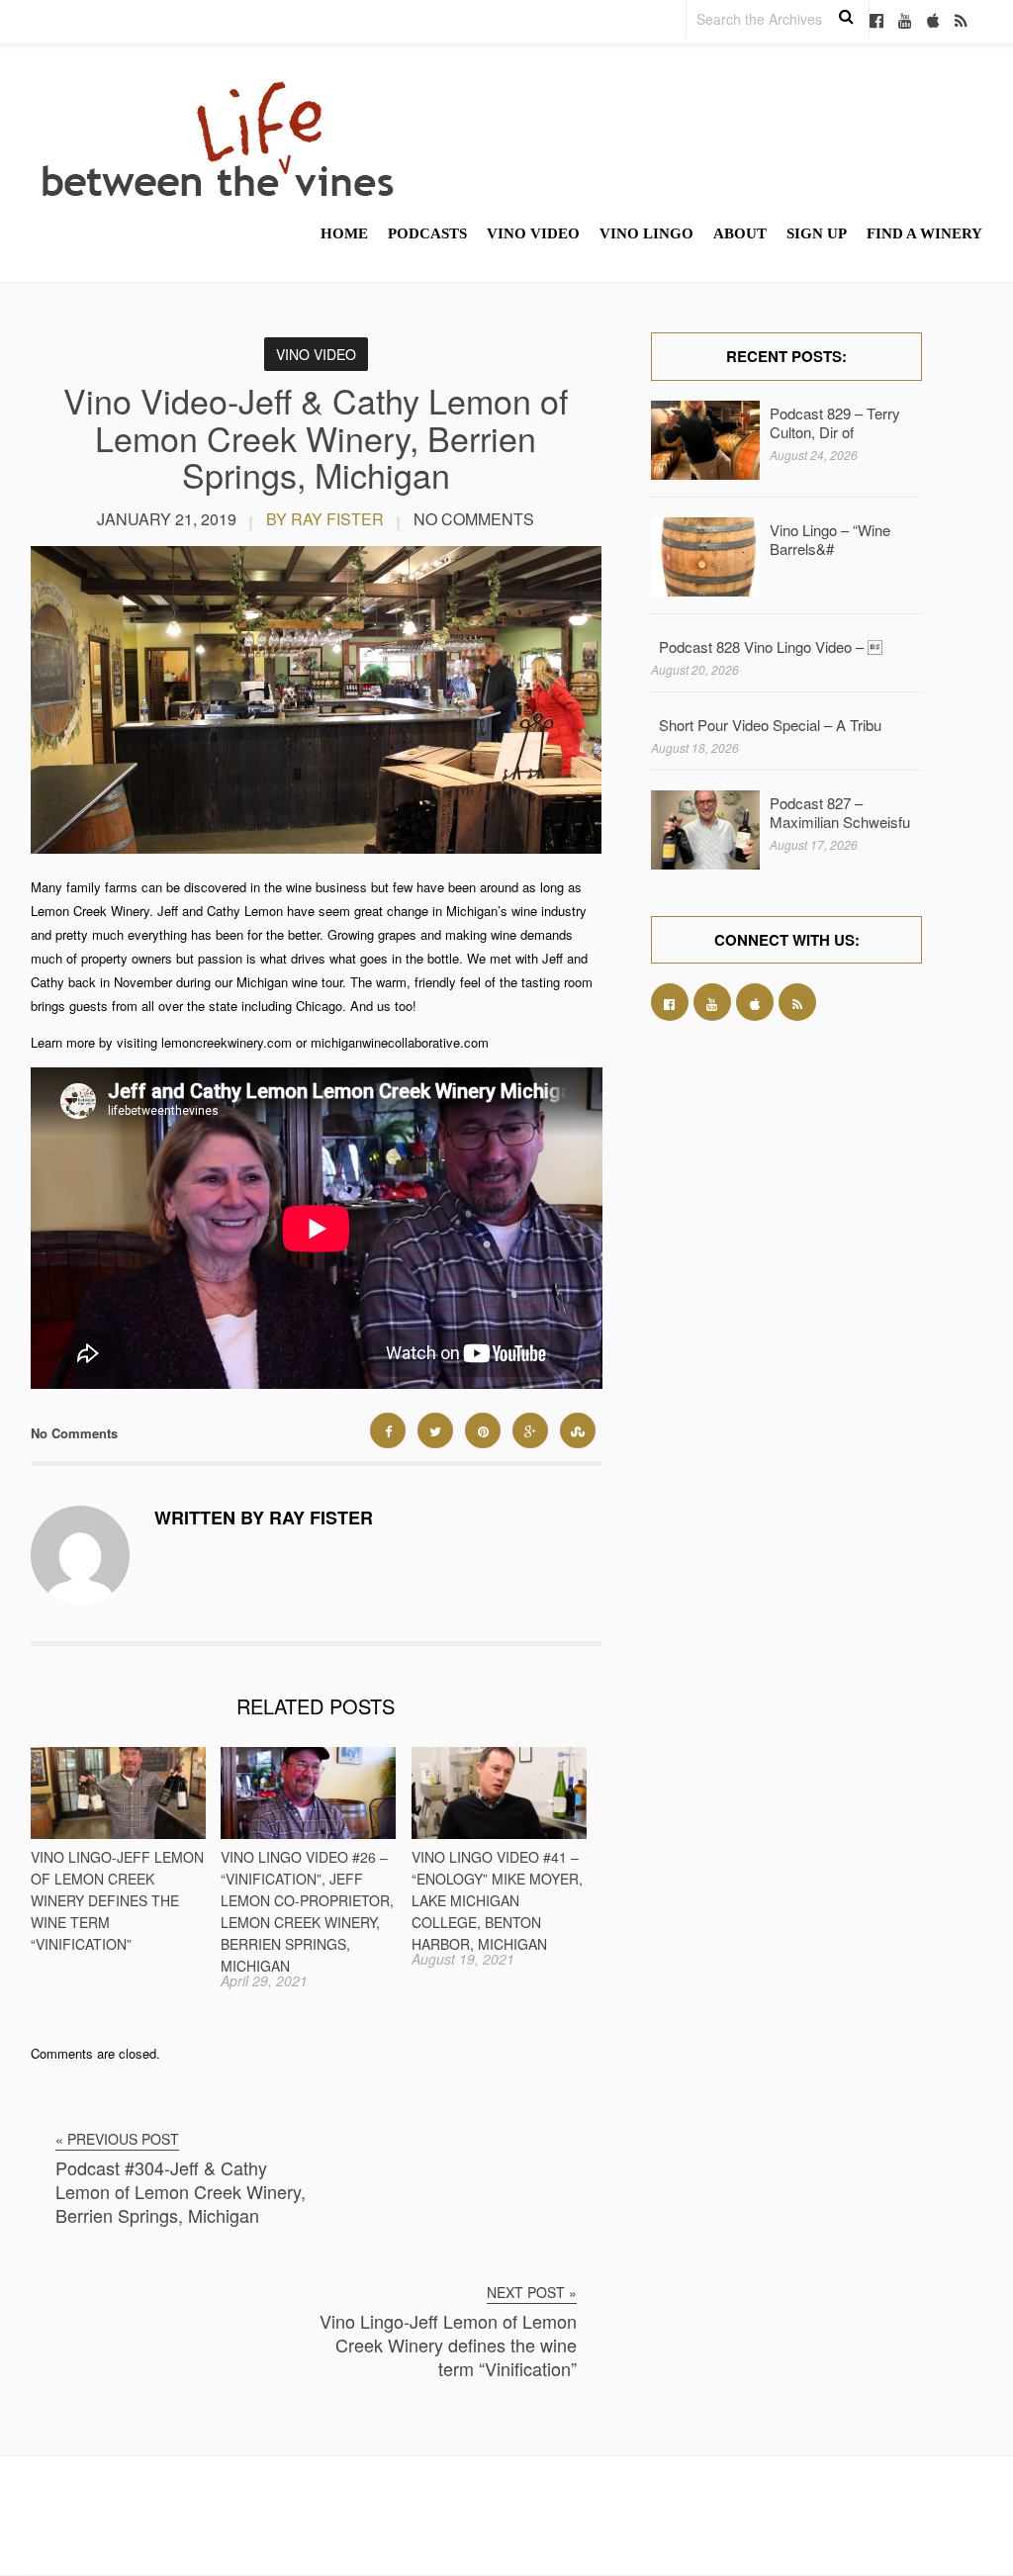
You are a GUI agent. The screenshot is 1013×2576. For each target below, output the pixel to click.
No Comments (474, 519)
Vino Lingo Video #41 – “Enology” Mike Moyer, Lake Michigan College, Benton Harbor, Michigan (497, 1900)
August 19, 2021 (463, 1959)
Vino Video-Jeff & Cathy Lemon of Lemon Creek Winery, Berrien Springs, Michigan (316, 437)
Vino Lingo (646, 233)
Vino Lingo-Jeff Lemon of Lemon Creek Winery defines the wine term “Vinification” (117, 1900)
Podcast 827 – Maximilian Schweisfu (840, 812)
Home (344, 233)
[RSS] (961, 22)
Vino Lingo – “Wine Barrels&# (830, 539)
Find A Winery (924, 233)
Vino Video (533, 233)
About (740, 233)
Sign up (817, 233)
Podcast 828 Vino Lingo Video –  (771, 646)
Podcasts (427, 233)
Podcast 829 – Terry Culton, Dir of (835, 422)
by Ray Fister (325, 519)
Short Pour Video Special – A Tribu (770, 725)
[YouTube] (905, 22)
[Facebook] (876, 22)
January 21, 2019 (167, 519)
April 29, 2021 (264, 1980)
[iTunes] (933, 22)
